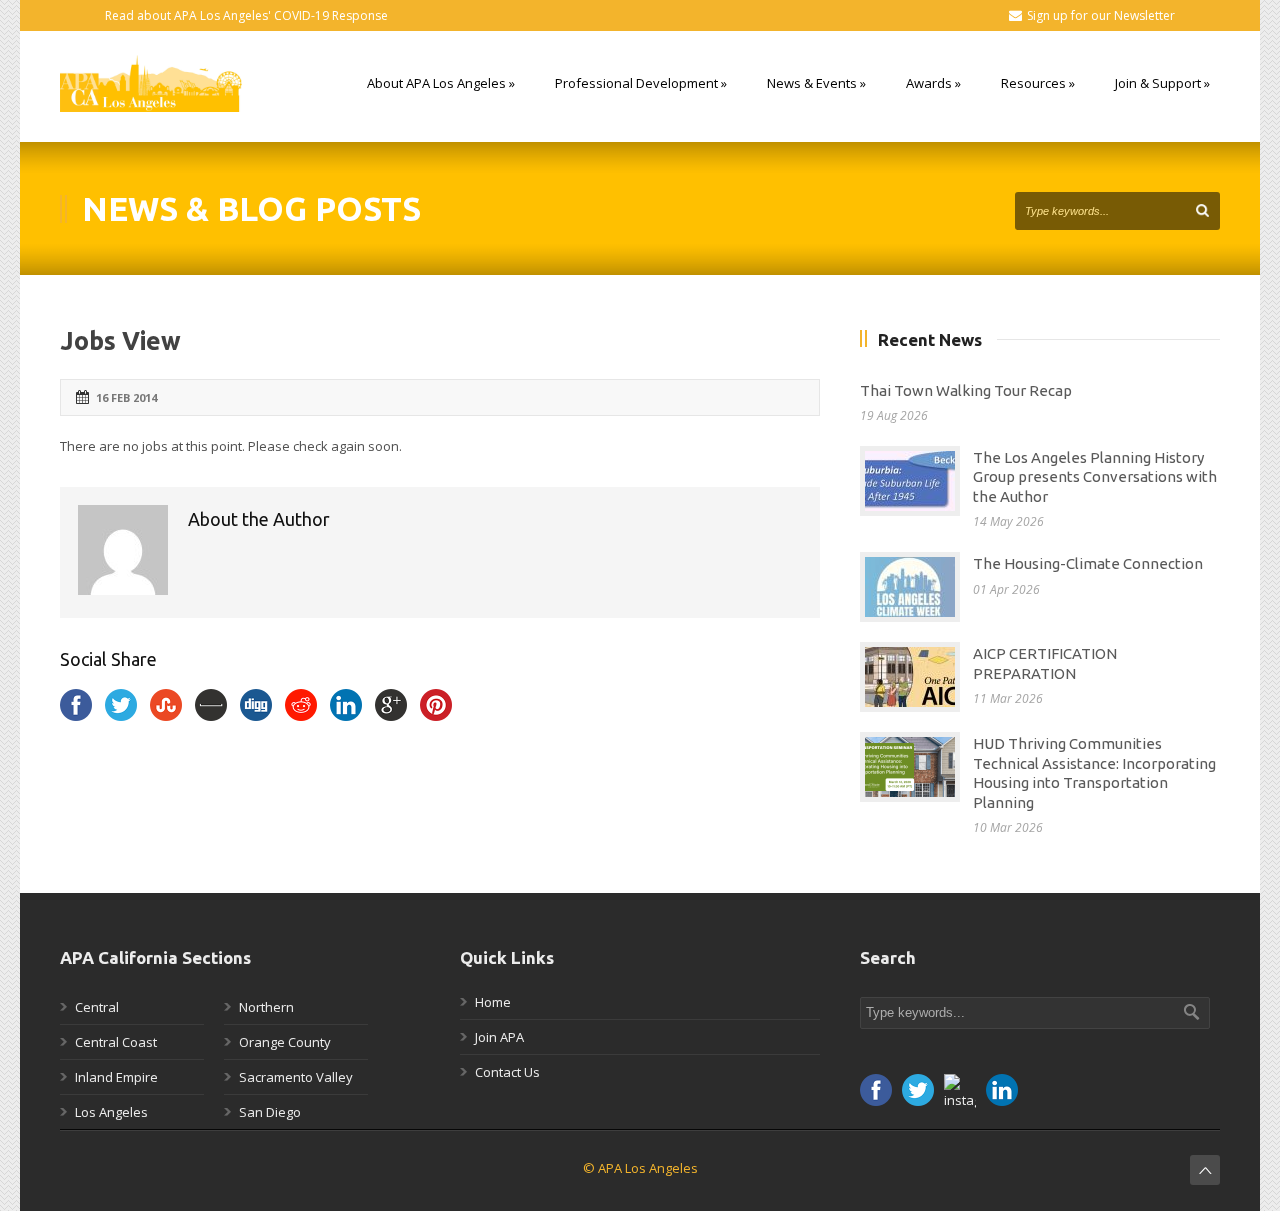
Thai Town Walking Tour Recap (966, 390)
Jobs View (120, 341)
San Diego (270, 1112)
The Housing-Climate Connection (1088, 563)
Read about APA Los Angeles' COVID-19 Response (246, 15)
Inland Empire (116, 1077)
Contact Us (507, 1072)
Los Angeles (111, 1112)
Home (493, 1002)
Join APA (499, 1037)
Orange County (285, 1042)
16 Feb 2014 (126, 397)
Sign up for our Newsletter (1101, 15)
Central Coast (116, 1042)
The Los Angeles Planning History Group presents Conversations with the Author (1095, 477)
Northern (266, 1007)
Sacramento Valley (296, 1077)
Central (97, 1007)
